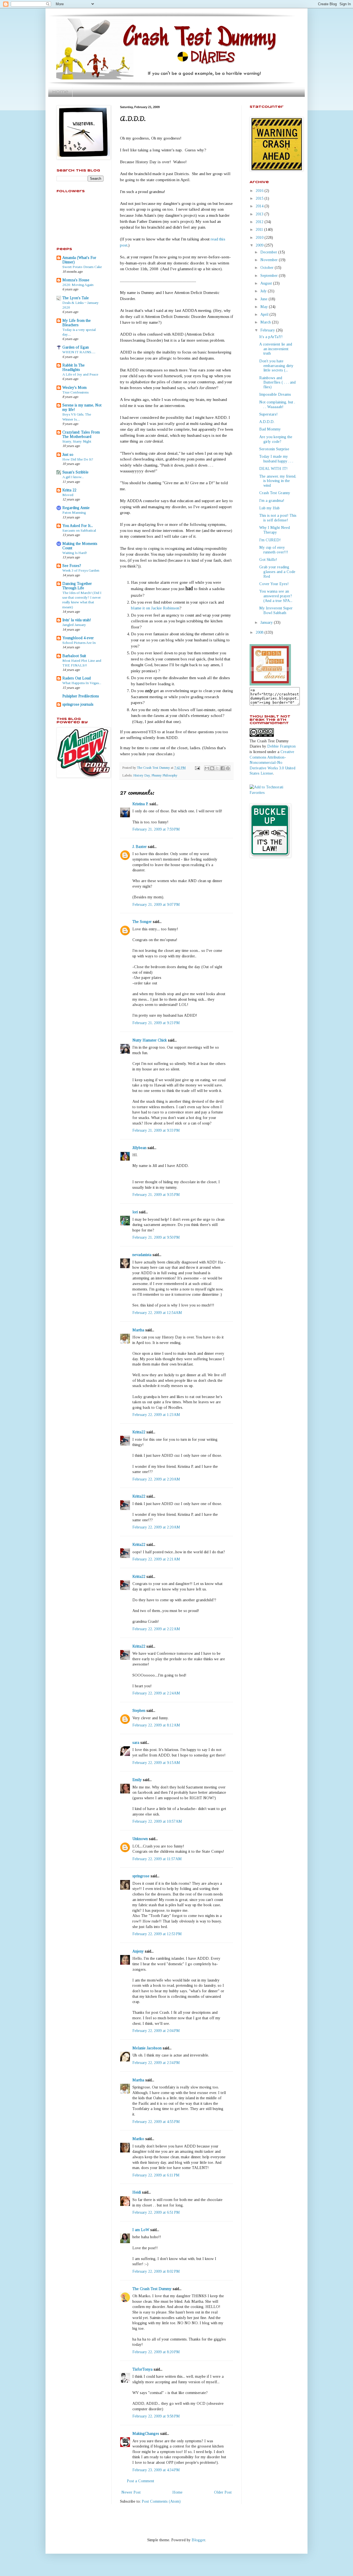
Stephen (139, 1711)
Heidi (137, 2192)
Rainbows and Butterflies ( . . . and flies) (277, 383)
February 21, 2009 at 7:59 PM (156, 829)
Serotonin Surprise (274, 449)
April (265, 314)
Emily (137, 1780)
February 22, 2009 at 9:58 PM (156, 2416)
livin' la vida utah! (77, 620)
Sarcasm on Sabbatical (79, 530)
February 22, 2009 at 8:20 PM (156, 2352)
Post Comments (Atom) (161, 2501)
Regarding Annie (76, 508)
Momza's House (76, 280)
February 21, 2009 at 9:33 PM (156, 1130)
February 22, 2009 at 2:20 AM (156, 1479)
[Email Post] (197, 768)
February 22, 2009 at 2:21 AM (156, 1559)
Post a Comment (141, 2481)
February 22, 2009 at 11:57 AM (157, 1859)
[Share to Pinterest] (228, 768)
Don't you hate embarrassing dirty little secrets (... (276, 366)
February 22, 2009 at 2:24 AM (156, 1693)
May (265, 307)
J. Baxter (140, 847)
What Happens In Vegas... (82, 683)
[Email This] (207, 768)
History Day (141, 775)
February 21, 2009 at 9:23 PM (156, 1023)
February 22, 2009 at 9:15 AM (156, 1763)
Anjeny (138, 1951)
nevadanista (142, 1255)
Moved (68, 495)
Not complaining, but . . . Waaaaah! (277, 405)
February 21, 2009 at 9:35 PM (156, 1195)
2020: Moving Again (78, 285)
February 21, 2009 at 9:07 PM (156, 905)
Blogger (198, 2540)
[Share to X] (217, 768)
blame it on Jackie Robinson (155, 608)
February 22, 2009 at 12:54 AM (157, 1313)
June (264, 299)
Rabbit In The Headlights (73, 367)
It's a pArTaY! (271, 337)
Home (60, 92)
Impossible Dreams (275, 394)
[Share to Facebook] (223, 768)
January (267, 622)
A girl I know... (73, 477)
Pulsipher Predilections (81, 696)
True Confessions (75, 392)
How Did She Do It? (78, 459)
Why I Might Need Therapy (275, 530)
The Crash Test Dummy (152, 2289)
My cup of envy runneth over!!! (274, 550)
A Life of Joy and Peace (80, 374)
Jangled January (74, 625)
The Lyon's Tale (76, 298)
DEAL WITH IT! (273, 469)
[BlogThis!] (212, 768)
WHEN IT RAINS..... (79, 352)
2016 (260, 191)
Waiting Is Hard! (75, 553)
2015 (260, 198)
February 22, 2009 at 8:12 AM (156, 1725)
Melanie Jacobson (147, 2048)
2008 (260, 632)
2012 (260, 222)
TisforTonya (142, 2369)
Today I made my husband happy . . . (276, 459)
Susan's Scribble (75, 472)
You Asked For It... (78, 526)
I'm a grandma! (272, 501)
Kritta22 (139, 1432)
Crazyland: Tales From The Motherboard (81, 434)
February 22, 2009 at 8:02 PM (156, 2271)
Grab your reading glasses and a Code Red (277, 572)
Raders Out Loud (77, 678)
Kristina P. (140, 804)
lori (135, 1212)
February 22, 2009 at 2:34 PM (156, 2063)
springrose (141, 1876)
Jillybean (139, 1148)
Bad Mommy (270, 429)
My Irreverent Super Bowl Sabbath (276, 610)
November (270, 260)
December (269, 252)
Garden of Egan (76, 347)
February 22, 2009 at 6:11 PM (156, 2175)
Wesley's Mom (74, 388)
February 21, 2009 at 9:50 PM (156, 1237)
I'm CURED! (270, 540)
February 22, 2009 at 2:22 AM (156, 1629)
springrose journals (78, 704)
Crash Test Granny (275, 493)
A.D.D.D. (267, 422)
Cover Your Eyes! (274, 584)
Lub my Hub (269, 508)
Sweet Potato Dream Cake (82, 267)
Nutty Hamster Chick (150, 1040)
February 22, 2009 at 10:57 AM (157, 1821)
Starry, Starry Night (77, 441)
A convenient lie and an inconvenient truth (276, 349)
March (266, 322)
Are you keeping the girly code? (276, 439)
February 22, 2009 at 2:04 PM (156, 2031)
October (268, 268)
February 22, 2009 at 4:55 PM (156, 2122)
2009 (260, 245)
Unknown (140, 1839)
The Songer (142, 922)
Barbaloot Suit (74, 656)
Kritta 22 (69, 490)
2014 (260, 206)
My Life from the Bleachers (77, 323)
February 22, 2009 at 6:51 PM (156, 2212)
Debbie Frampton (281, 746)
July (264, 291)
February (268, 330)
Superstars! (268, 414)
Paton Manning (74, 512)
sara (136, 1743)
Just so (68, 455)
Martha (138, 1330)
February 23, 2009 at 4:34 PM (156, 2470)
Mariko (138, 2139)
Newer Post (131, 2492)
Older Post (223, 2492)
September (270, 276)
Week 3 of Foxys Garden (81, 570)
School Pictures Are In (79, 643)
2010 (260, 238)
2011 (260, 230)
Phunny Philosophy (164, 775)
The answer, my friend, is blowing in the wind (278, 481)
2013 (260, 214)
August (267, 283)
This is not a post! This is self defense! (278, 518)
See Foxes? (72, 566)
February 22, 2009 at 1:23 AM (156, 1415)
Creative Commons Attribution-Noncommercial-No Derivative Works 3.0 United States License (272, 763)
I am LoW (141, 2230)
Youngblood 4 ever (78, 638)
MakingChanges (146, 2434)
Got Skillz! (268, 560)
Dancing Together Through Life (77, 586)
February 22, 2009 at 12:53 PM (157, 1934)
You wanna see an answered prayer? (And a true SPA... (276, 596)
